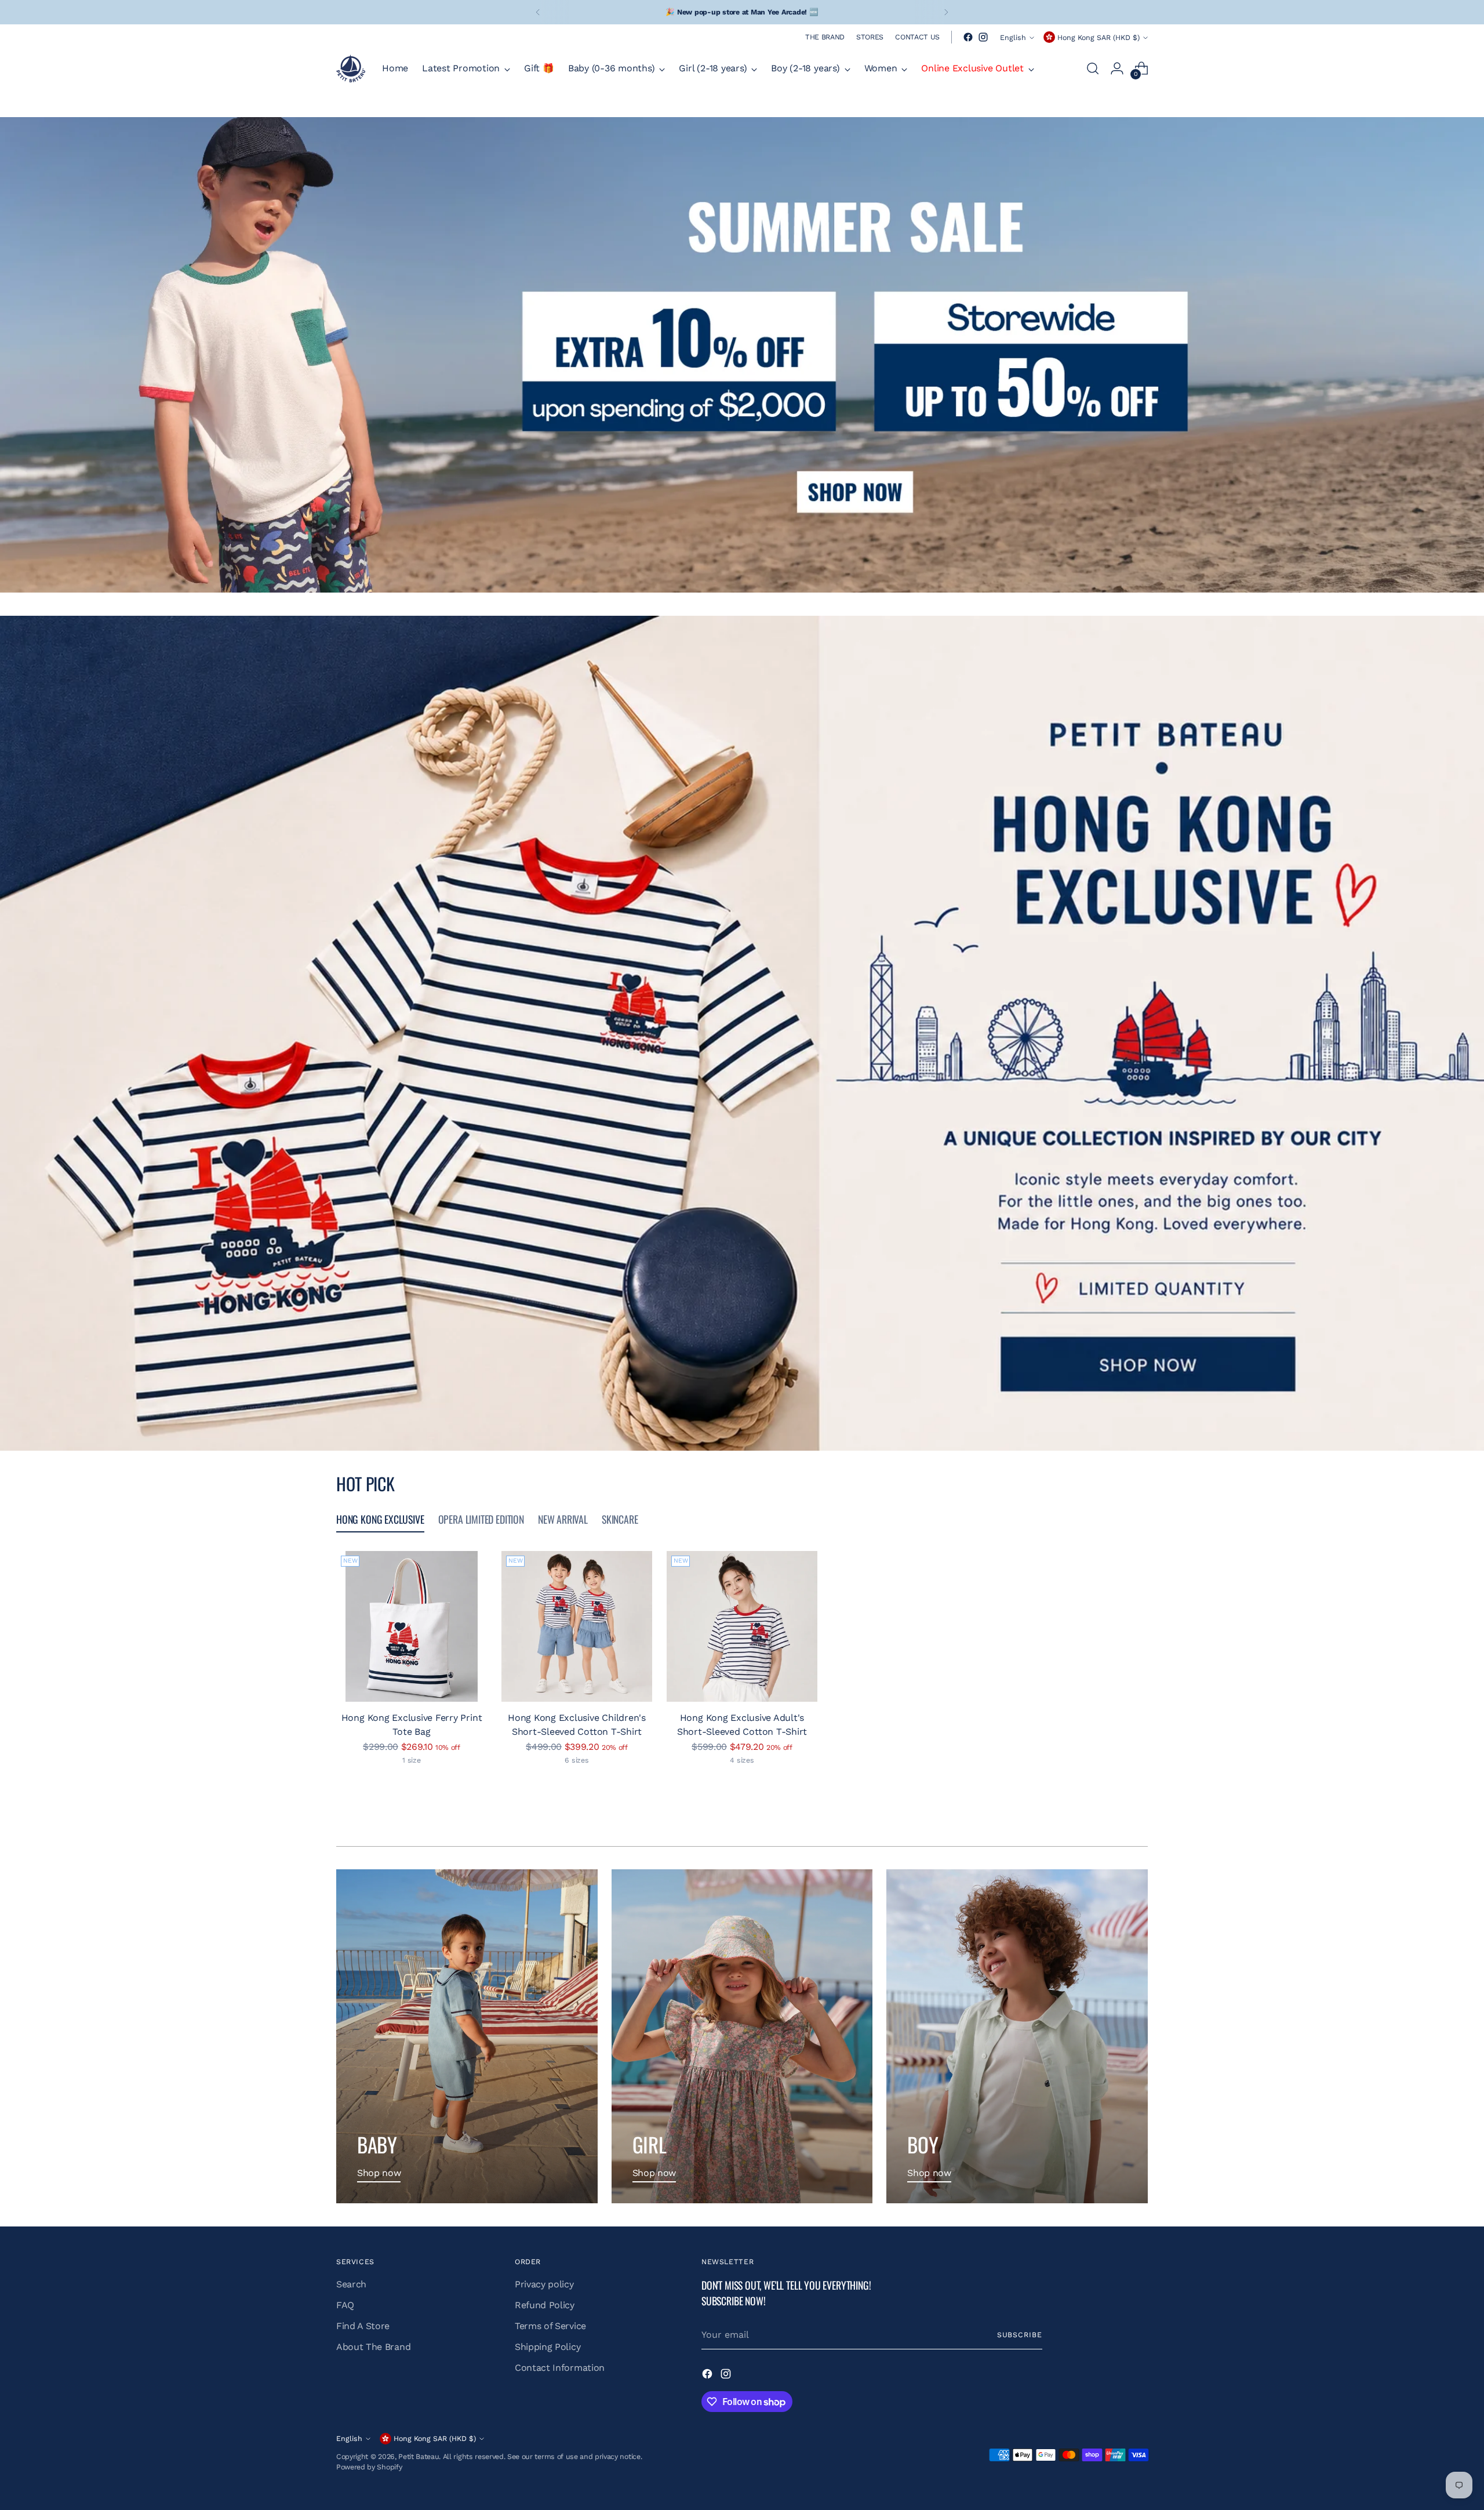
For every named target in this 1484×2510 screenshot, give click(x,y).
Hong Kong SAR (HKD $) (1099, 37)
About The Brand (373, 2347)
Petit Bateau (419, 2456)
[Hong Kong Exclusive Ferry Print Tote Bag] (412, 1626)
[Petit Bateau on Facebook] (968, 37)
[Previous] (538, 12)
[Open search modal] (1093, 68)
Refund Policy (545, 2305)
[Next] (946, 12)
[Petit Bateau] (351, 68)
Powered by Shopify (369, 2467)
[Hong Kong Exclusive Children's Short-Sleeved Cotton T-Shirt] (577, 1626)
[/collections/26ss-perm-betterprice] (742, 355)
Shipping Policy (548, 2347)
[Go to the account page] (1117, 68)
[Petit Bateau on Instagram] (983, 37)
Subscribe (1020, 2335)
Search (351, 2284)
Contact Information (560, 2368)
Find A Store (363, 2326)
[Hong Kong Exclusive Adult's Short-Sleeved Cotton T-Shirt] (742, 1626)
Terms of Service (550, 2326)
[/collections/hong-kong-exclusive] (742, 1033)
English (1013, 37)
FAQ (345, 2305)
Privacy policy (544, 2284)
